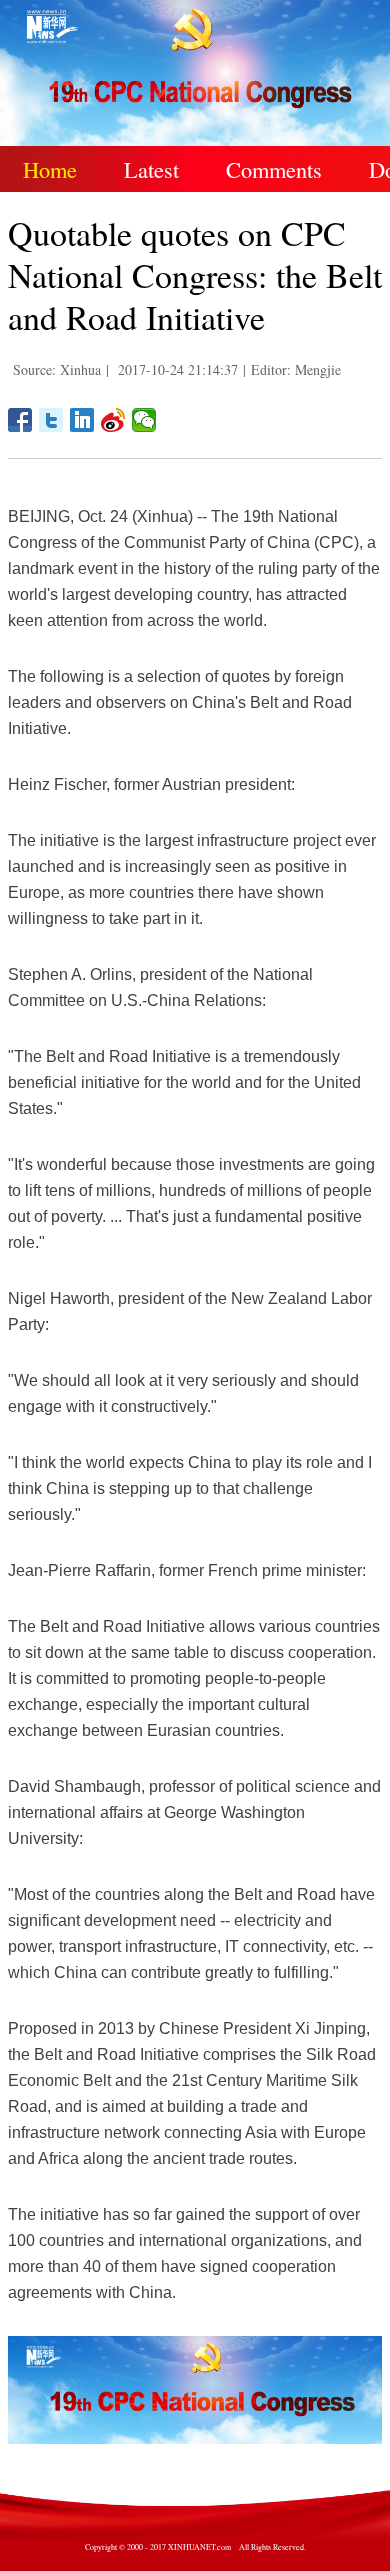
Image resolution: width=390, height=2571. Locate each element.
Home (50, 169)
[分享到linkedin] (82, 420)
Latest (151, 169)
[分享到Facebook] (20, 420)
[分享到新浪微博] (113, 420)
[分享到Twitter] (51, 420)
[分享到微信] (144, 420)
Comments (274, 169)
